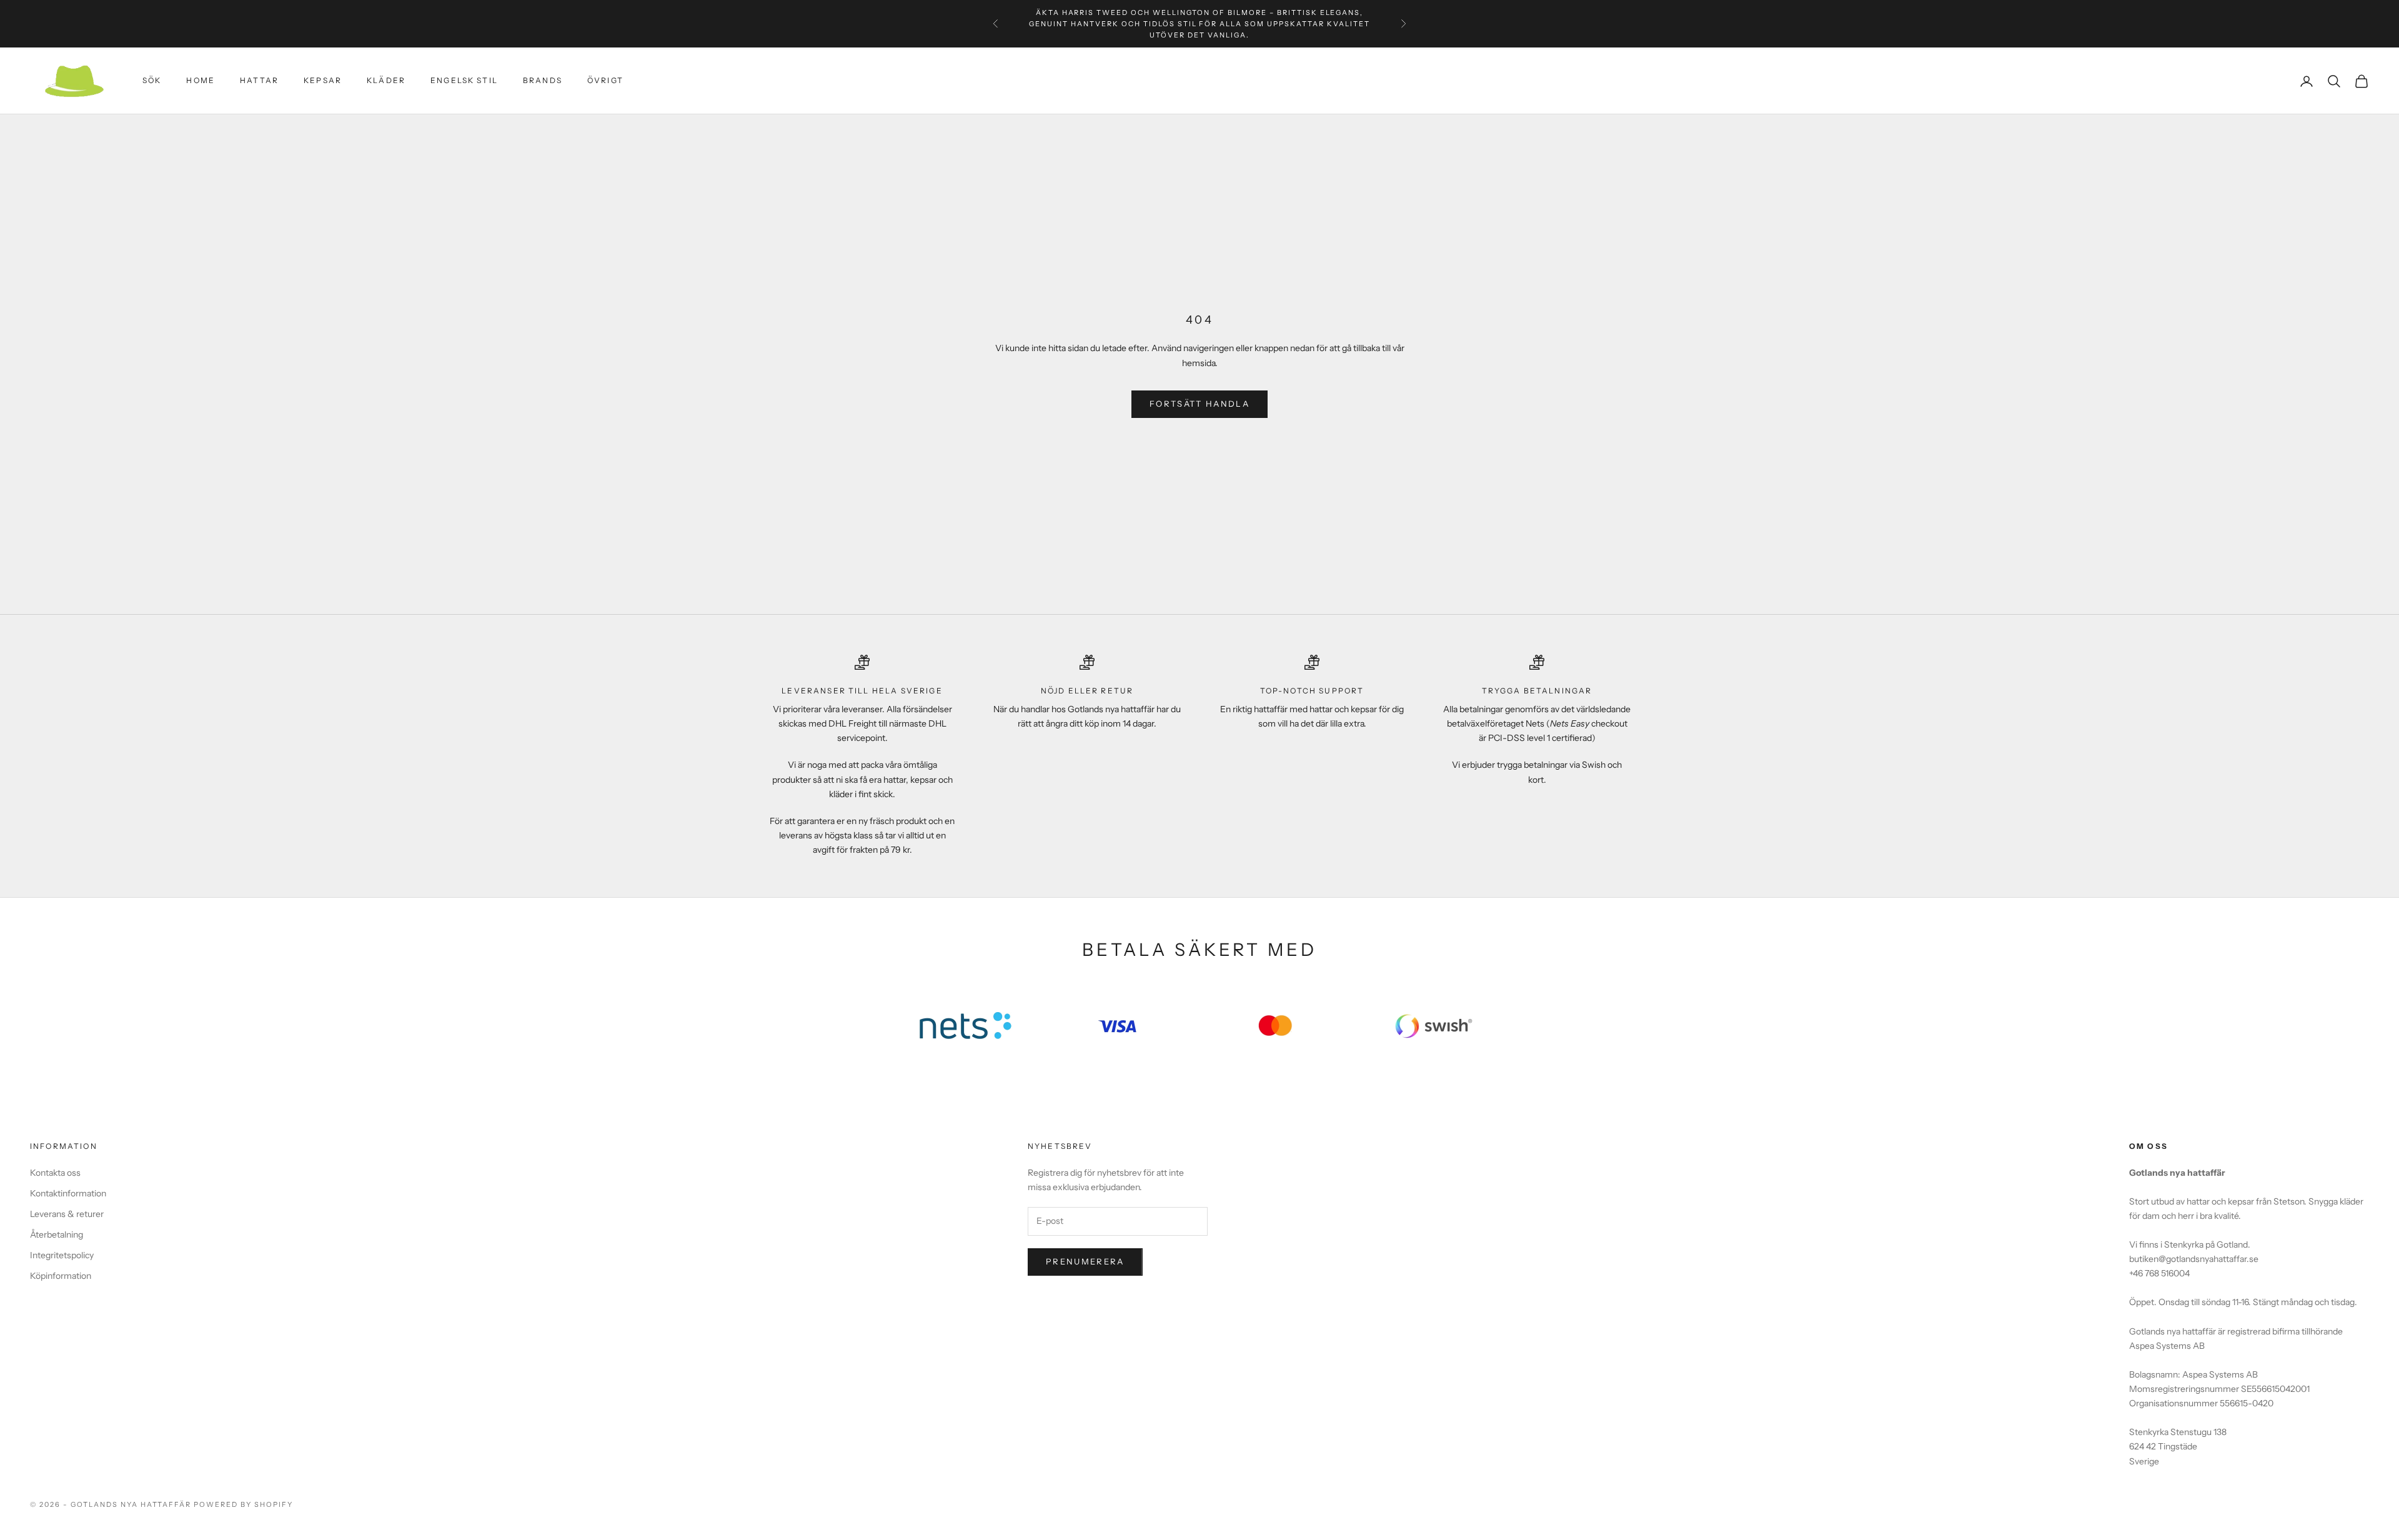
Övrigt (605, 81)
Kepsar (323, 81)
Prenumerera (1085, 1261)
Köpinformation (61, 1276)
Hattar (259, 81)
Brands (543, 81)
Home (201, 81)
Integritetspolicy (62, 1255)
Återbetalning (57, 1234)
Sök (152, 81)
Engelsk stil (464, 81)
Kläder (386, 81)
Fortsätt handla (1199, 404)
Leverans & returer (67, 1214)
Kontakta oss (55, 1173)
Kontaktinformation (68, 1193)
